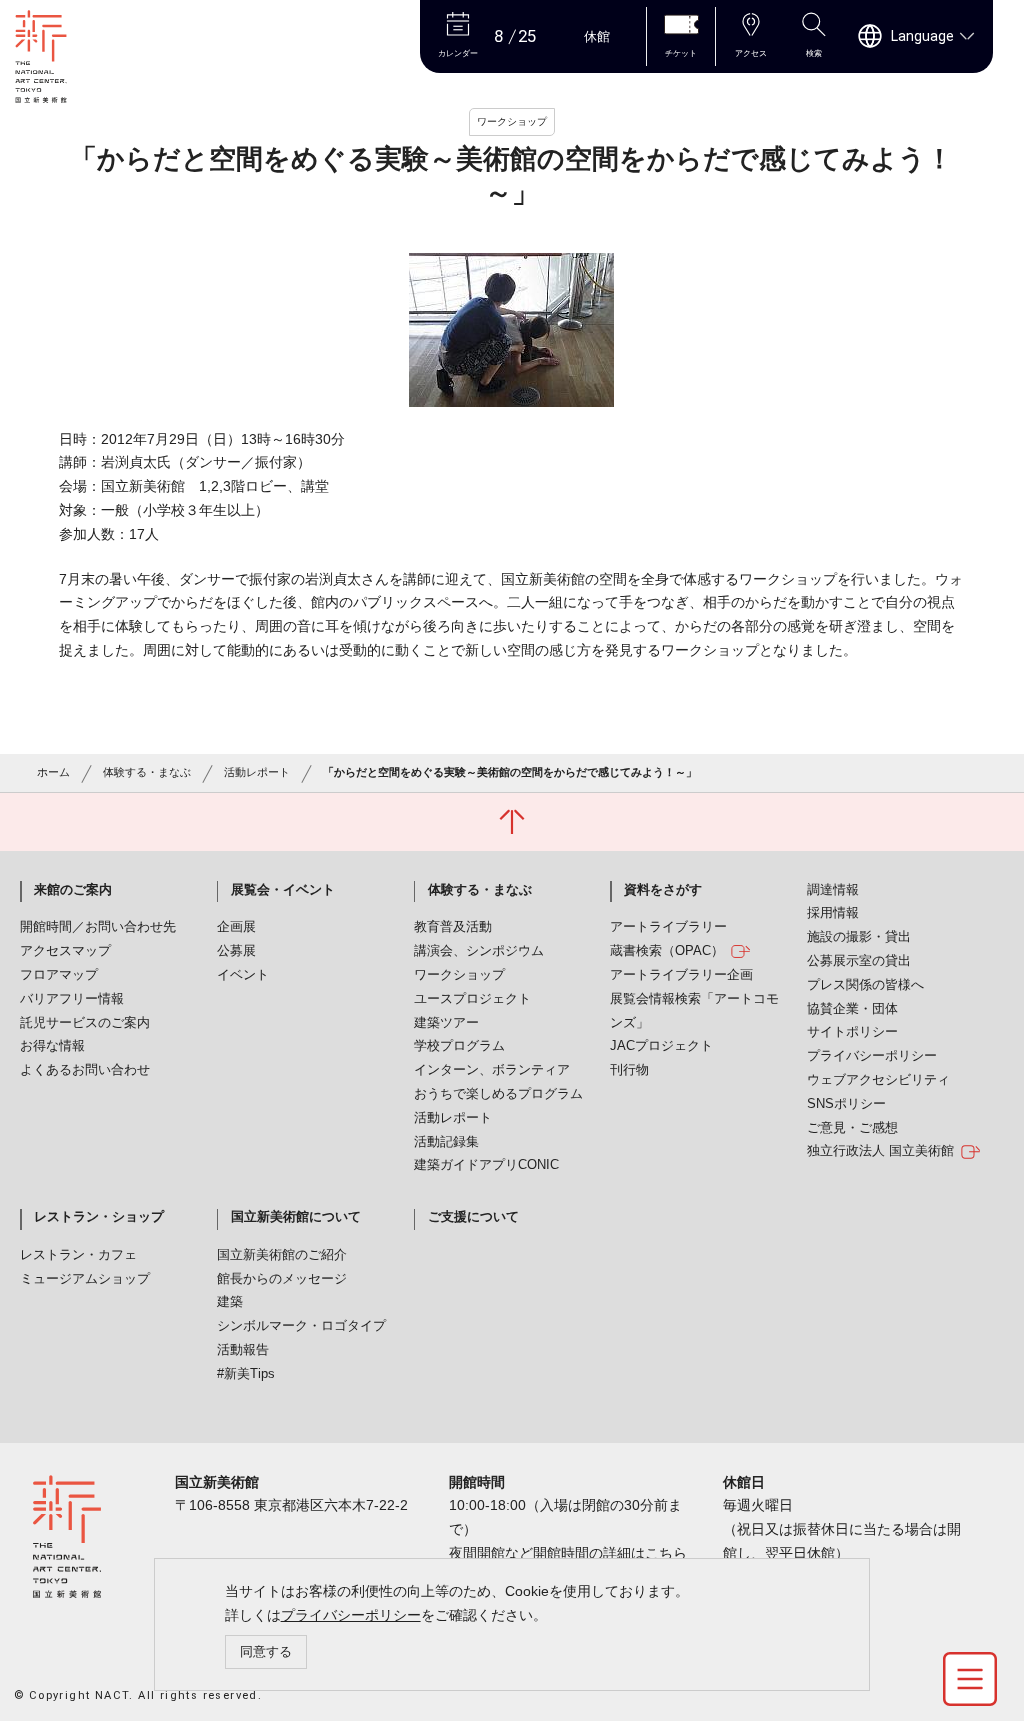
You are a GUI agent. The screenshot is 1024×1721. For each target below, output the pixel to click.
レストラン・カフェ (78, 1255)
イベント (243, 975)
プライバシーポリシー (351, 1615)
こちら (666, 1553)
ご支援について (473, 1217)
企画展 (236, 927)
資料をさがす (663, 890)
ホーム (53, 772)
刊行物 (629, 1070)
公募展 (236, 951)
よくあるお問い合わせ (85, 1070)
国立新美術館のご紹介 (282, 1255)
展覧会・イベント (283, 890)
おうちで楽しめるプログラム (498, 1094)
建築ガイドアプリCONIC (486, 1165)
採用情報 (833, 913)
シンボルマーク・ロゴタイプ (301, 1326)
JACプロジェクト (661, 1046)
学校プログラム (459, 1046)
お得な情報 (52, 1046)
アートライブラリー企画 (681, 975)
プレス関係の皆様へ (865, 985)
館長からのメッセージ (282, 1279)
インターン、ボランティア (492, 1070)
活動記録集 (446, 1142)
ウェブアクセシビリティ (878, 1080)
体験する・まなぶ (147, 772)
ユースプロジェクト (472, 999)
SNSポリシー (846, 1104)
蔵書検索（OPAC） (667, 951)
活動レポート (257, 772)
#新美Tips (246, 1374)
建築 (230, 1302)
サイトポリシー (852, 1032)
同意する (266, 1651)
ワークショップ (459, 975)
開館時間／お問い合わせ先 (98, 927)
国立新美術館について (296, 1217)
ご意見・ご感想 (852, 1128)
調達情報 (833, 890)
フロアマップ (59, 975)
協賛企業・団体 (852, 1009)
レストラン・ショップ (99, 1217)
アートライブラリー (668, 927)
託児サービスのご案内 (85, 1023)
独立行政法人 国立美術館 (880, 1151)
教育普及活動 (453, 927)
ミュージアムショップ (85, 1279)
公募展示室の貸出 (859, 961)
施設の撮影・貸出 (859, 937)
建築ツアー (446, 1023)
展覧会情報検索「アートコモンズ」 (694, 1011)
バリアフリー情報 (72, 999)
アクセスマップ (65, 951)
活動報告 (243, 1350)
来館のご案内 (73, 890)
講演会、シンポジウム (479, 951)
